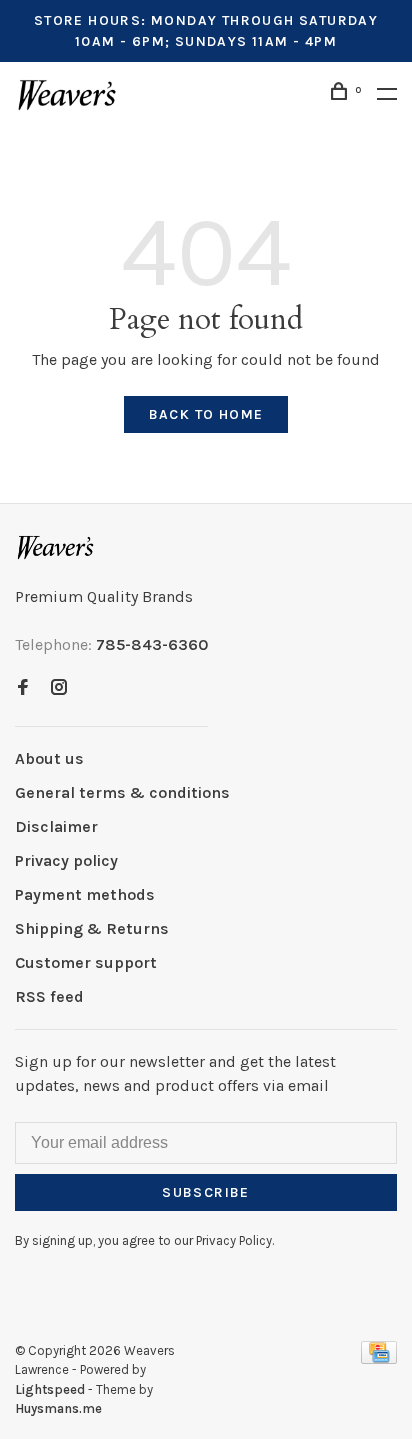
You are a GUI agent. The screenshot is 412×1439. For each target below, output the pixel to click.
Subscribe (206, 1192)
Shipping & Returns (92, 928)
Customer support (86, 962)
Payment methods (85, 894)
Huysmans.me (58, 1408)
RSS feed (49, 996)
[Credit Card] (379, 1358)
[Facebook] (23, 688)
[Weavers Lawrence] (56, 547)
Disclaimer (56, 826)
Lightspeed (50, 1389)
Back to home (206, 414)
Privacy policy (66, 860)
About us (49, 758)
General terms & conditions (122, 792)
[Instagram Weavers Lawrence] (59, 688)
